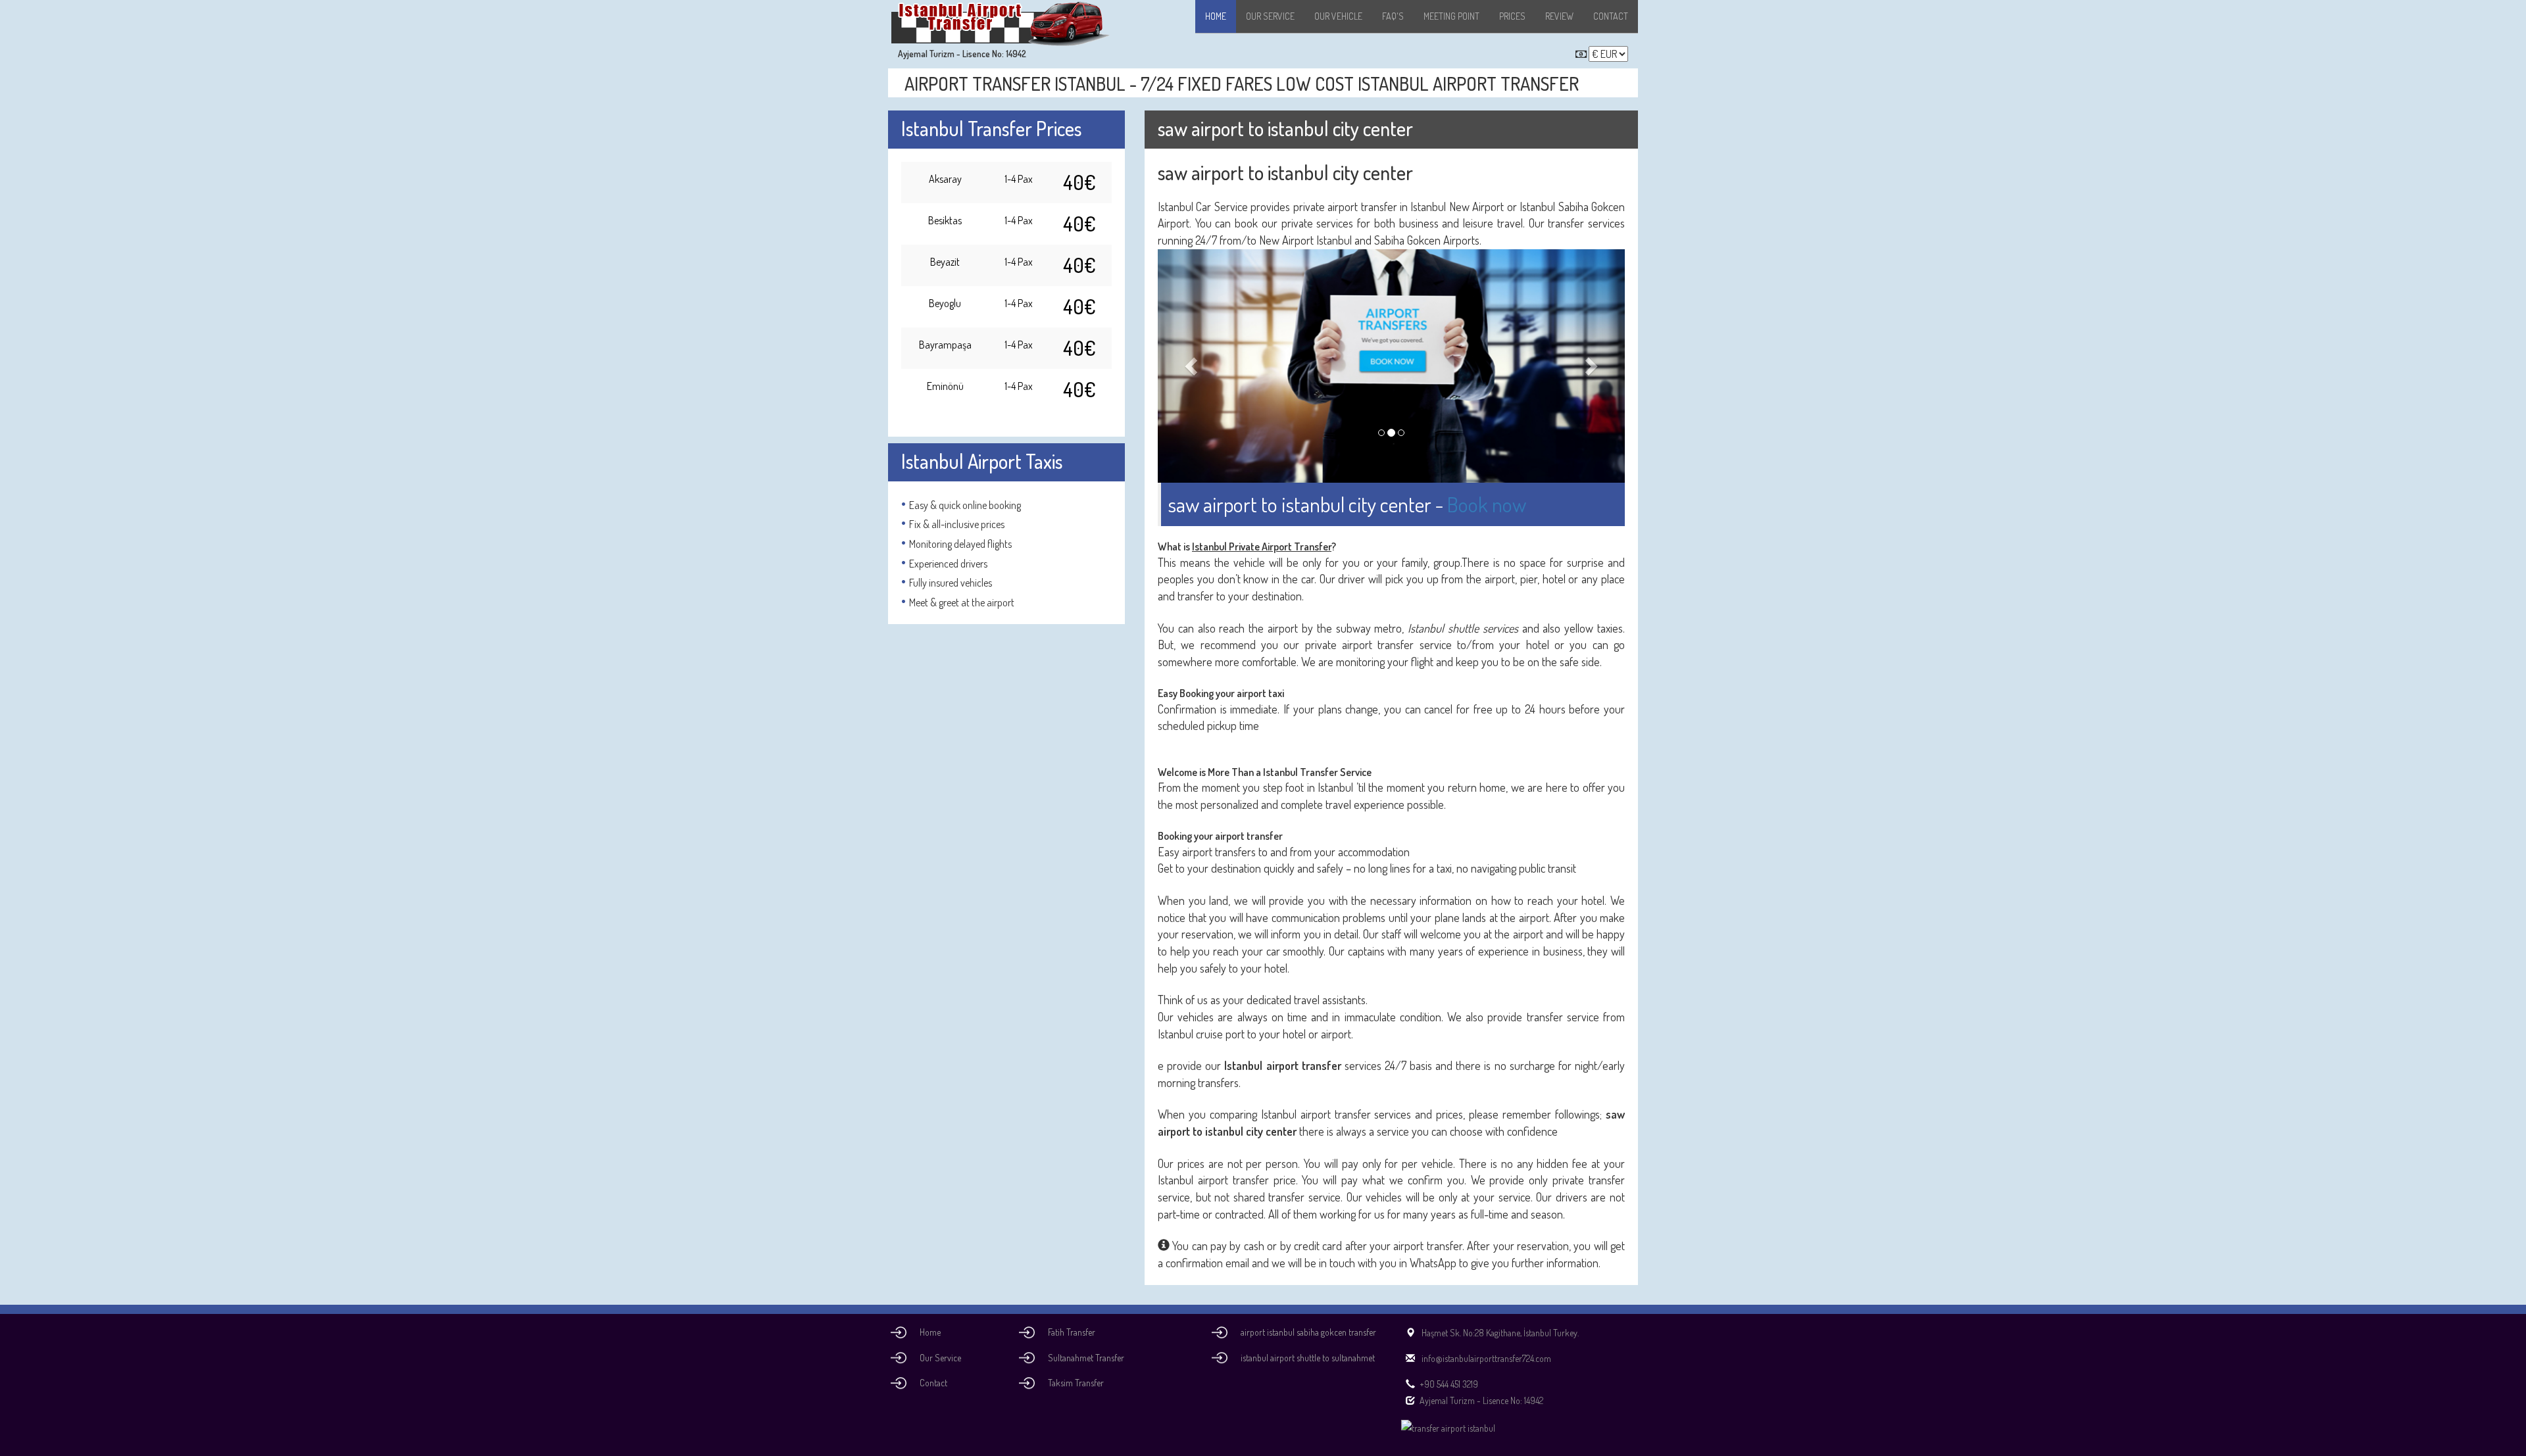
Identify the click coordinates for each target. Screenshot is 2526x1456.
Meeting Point (1451, 16)
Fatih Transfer (1072, 1332)
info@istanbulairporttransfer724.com (1485, 1358)
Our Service (1270, 16)
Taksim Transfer (1076, 1383)
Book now (1487, 504)
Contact (1611, 16)
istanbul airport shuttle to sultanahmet (1308, 1358)
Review (1559, 16)
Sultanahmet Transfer (1086, 1358)
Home (1216, 16)
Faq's (1393, 16)
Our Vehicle (1338, 16)
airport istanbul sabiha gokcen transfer (1308, 1332)
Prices (1512, 16)
